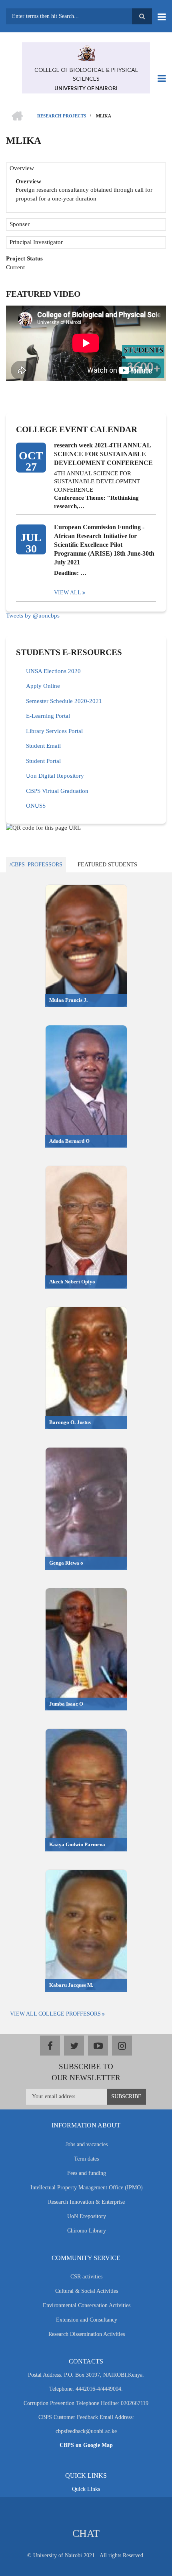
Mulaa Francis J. (68, 1000)
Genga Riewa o (66, 1563)
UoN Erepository (87, 2216)
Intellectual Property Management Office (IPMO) (87, 2188)
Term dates (86, 2159)
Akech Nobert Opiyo (72, 1282)
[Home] (86, 52)
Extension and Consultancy (87, 2320)
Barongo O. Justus (70, 1422)
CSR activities (86, 2277)
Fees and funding (87, 2173)
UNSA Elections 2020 (53, 671)
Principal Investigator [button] (36, 242)
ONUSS (36, 806)
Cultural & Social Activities (87, 2291)
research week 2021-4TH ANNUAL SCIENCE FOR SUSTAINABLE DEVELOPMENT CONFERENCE (103, 454)
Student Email (43, 746)
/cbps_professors (36, 865)
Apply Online (43, 686)
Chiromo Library (87, 2231)
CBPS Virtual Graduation (57, 791)
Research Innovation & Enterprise (86, 2202)
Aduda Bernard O (69, 1141)
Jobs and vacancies (87, 2144)
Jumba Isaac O (66, 1704)
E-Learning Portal (48, 716)
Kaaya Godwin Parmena (77, 1844)
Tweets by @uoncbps (33, 616)
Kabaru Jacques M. (71, 1985)
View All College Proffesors (55, 2014)
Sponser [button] (20, 224)
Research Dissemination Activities (87, 2334)
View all (68, 593)
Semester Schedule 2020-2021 (64, 701)
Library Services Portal (54, 731)
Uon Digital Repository (55, 776)
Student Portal (43, 761)
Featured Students (107, 865)
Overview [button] (22, 168)
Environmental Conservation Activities (87, 2305)
